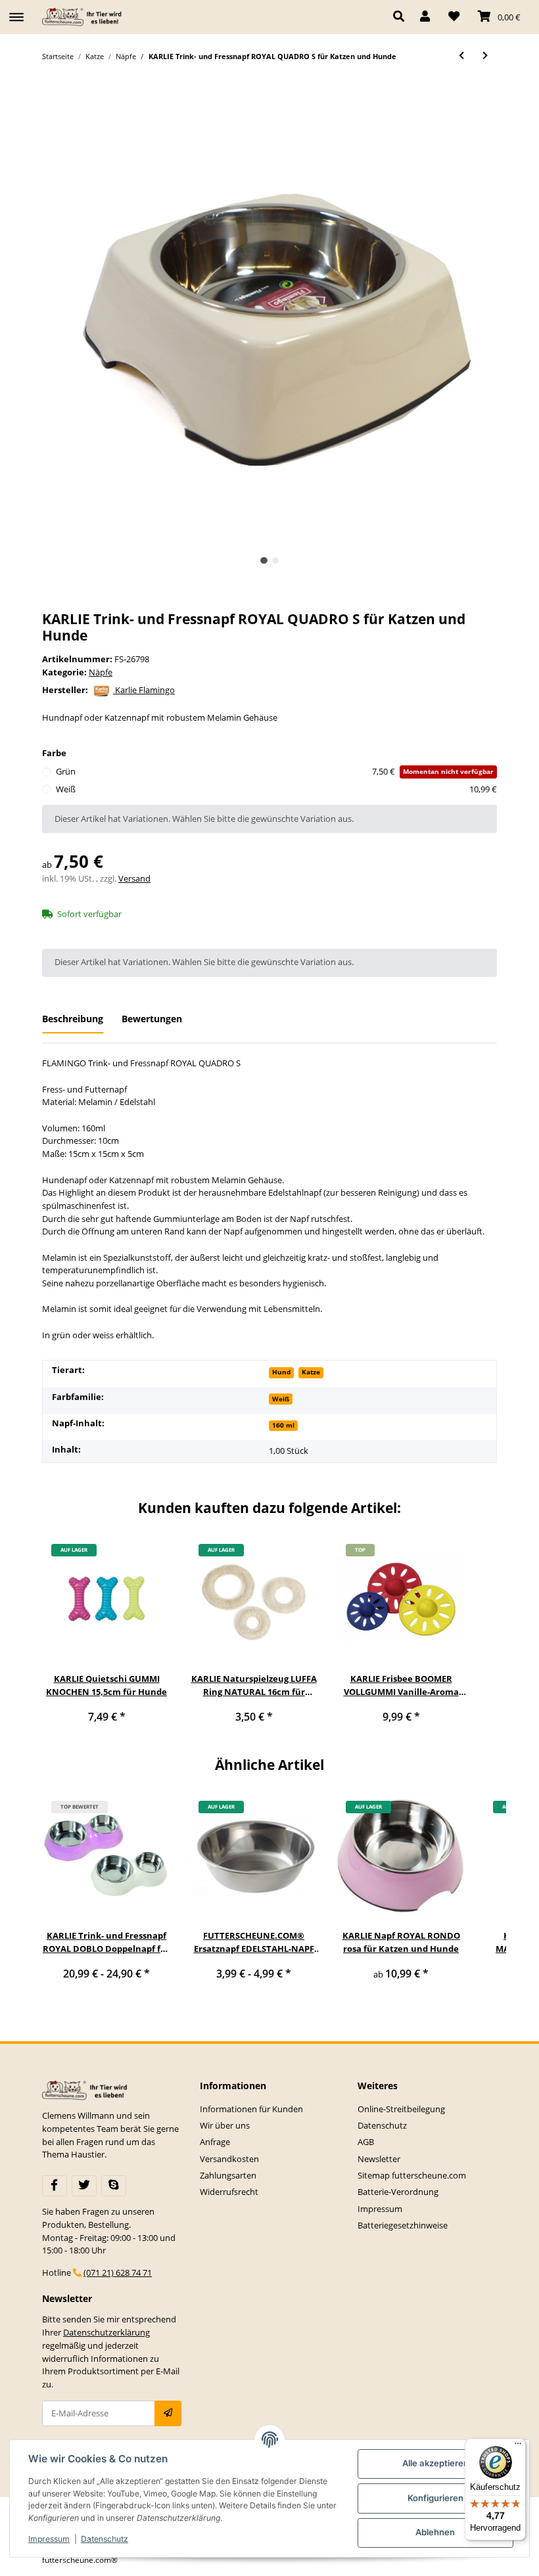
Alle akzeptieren (435, 2463)
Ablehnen (435, 2532)
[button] (402, 17)
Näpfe (101, 672)
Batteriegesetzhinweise (403, 2225)
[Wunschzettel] (454, 17)
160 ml (283, 1425)
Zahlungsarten (228, 2175)
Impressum (380, 2209)
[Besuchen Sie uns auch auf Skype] (114, 2186)
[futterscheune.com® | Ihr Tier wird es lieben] (83, 17)
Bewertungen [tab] (152, 1019)
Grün (275, 771)
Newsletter (379, 2159)
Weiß (276, 789)
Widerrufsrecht (229, 2192)
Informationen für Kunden (251, 2109)
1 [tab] (264, 561)
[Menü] (518, 2447)
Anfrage (215, 2142)
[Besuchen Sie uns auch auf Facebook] (55, 2186)
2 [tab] (276, 561)
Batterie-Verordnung (398, 2192)
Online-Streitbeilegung (401, 2109)
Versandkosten (229, 2159)
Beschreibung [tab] (73, 1019)
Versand (134, 878)
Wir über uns (225, 2125)
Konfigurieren (435, 2498)
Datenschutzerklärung (106, 2332)
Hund (281, 1372)
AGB (366, 2142)
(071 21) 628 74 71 (118, 2272)
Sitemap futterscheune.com (412, 2175)
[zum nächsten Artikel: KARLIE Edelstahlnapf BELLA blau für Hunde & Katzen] (485, 56)
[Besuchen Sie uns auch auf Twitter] (84, 2186)
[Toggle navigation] (16, 11)
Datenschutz (382, 2125)
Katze (311, 1372)
